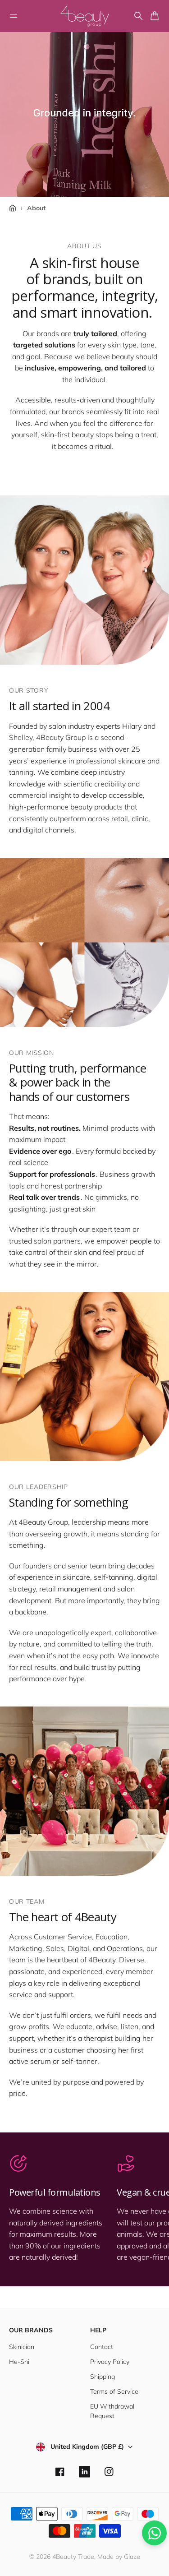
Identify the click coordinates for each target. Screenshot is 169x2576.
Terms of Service (114, 2391)
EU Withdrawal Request (112, 2411)
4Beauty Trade (73, 2557)
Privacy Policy (110, 2362)
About (36, 208)
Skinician (22, 2347)
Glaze (132, 2557)
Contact (102, 2347)
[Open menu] (14, 16)
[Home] (13, 208)
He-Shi (19, 2362)
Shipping (103, 2377)
